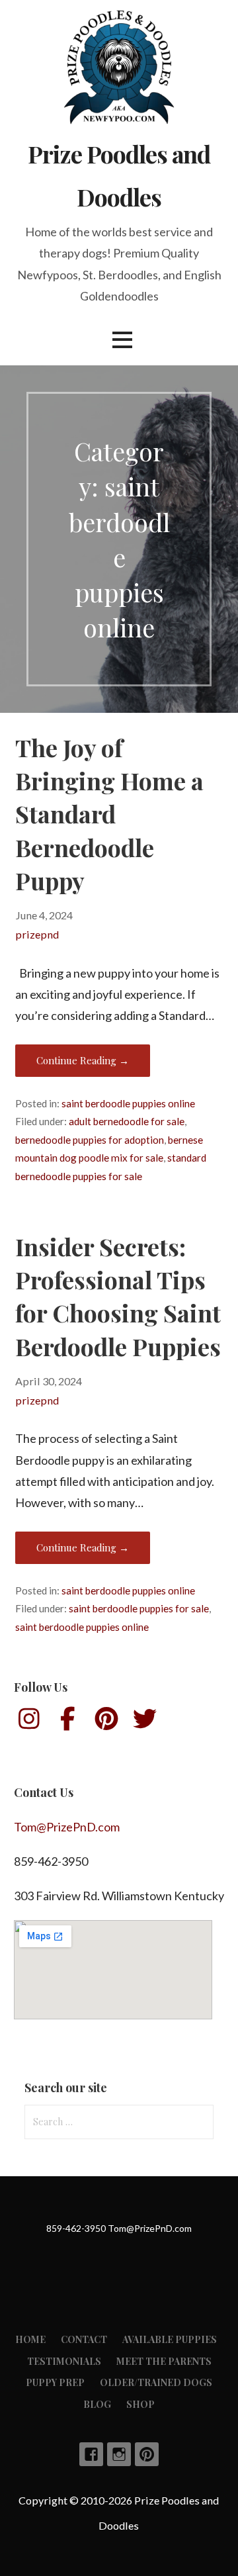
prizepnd (37, 934)
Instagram (119, 2454)
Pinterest (147, 2454)
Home (30, 2339)
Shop (140, 2404)
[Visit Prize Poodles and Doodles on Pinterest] (106, 1723)
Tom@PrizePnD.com (67, 1827)
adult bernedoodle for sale (127, 1121)
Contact (84, 2339)
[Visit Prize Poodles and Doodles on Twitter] (145, 1723)
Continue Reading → (83, 1060)
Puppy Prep (55, 2382)
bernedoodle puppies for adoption (90, 1140)
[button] (122, 340)
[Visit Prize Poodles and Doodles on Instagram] (29, 1723)
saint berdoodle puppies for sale (139, 1608)
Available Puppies (170, 2339)
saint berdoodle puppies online (128, 1103)
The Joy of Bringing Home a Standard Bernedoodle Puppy (109, 814)
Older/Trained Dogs (156, 2382)
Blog (97, 2404)
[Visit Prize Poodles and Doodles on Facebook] (68, 1723)
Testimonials (64, 2361)
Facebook (91, 2454)
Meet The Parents (164, 2361)
